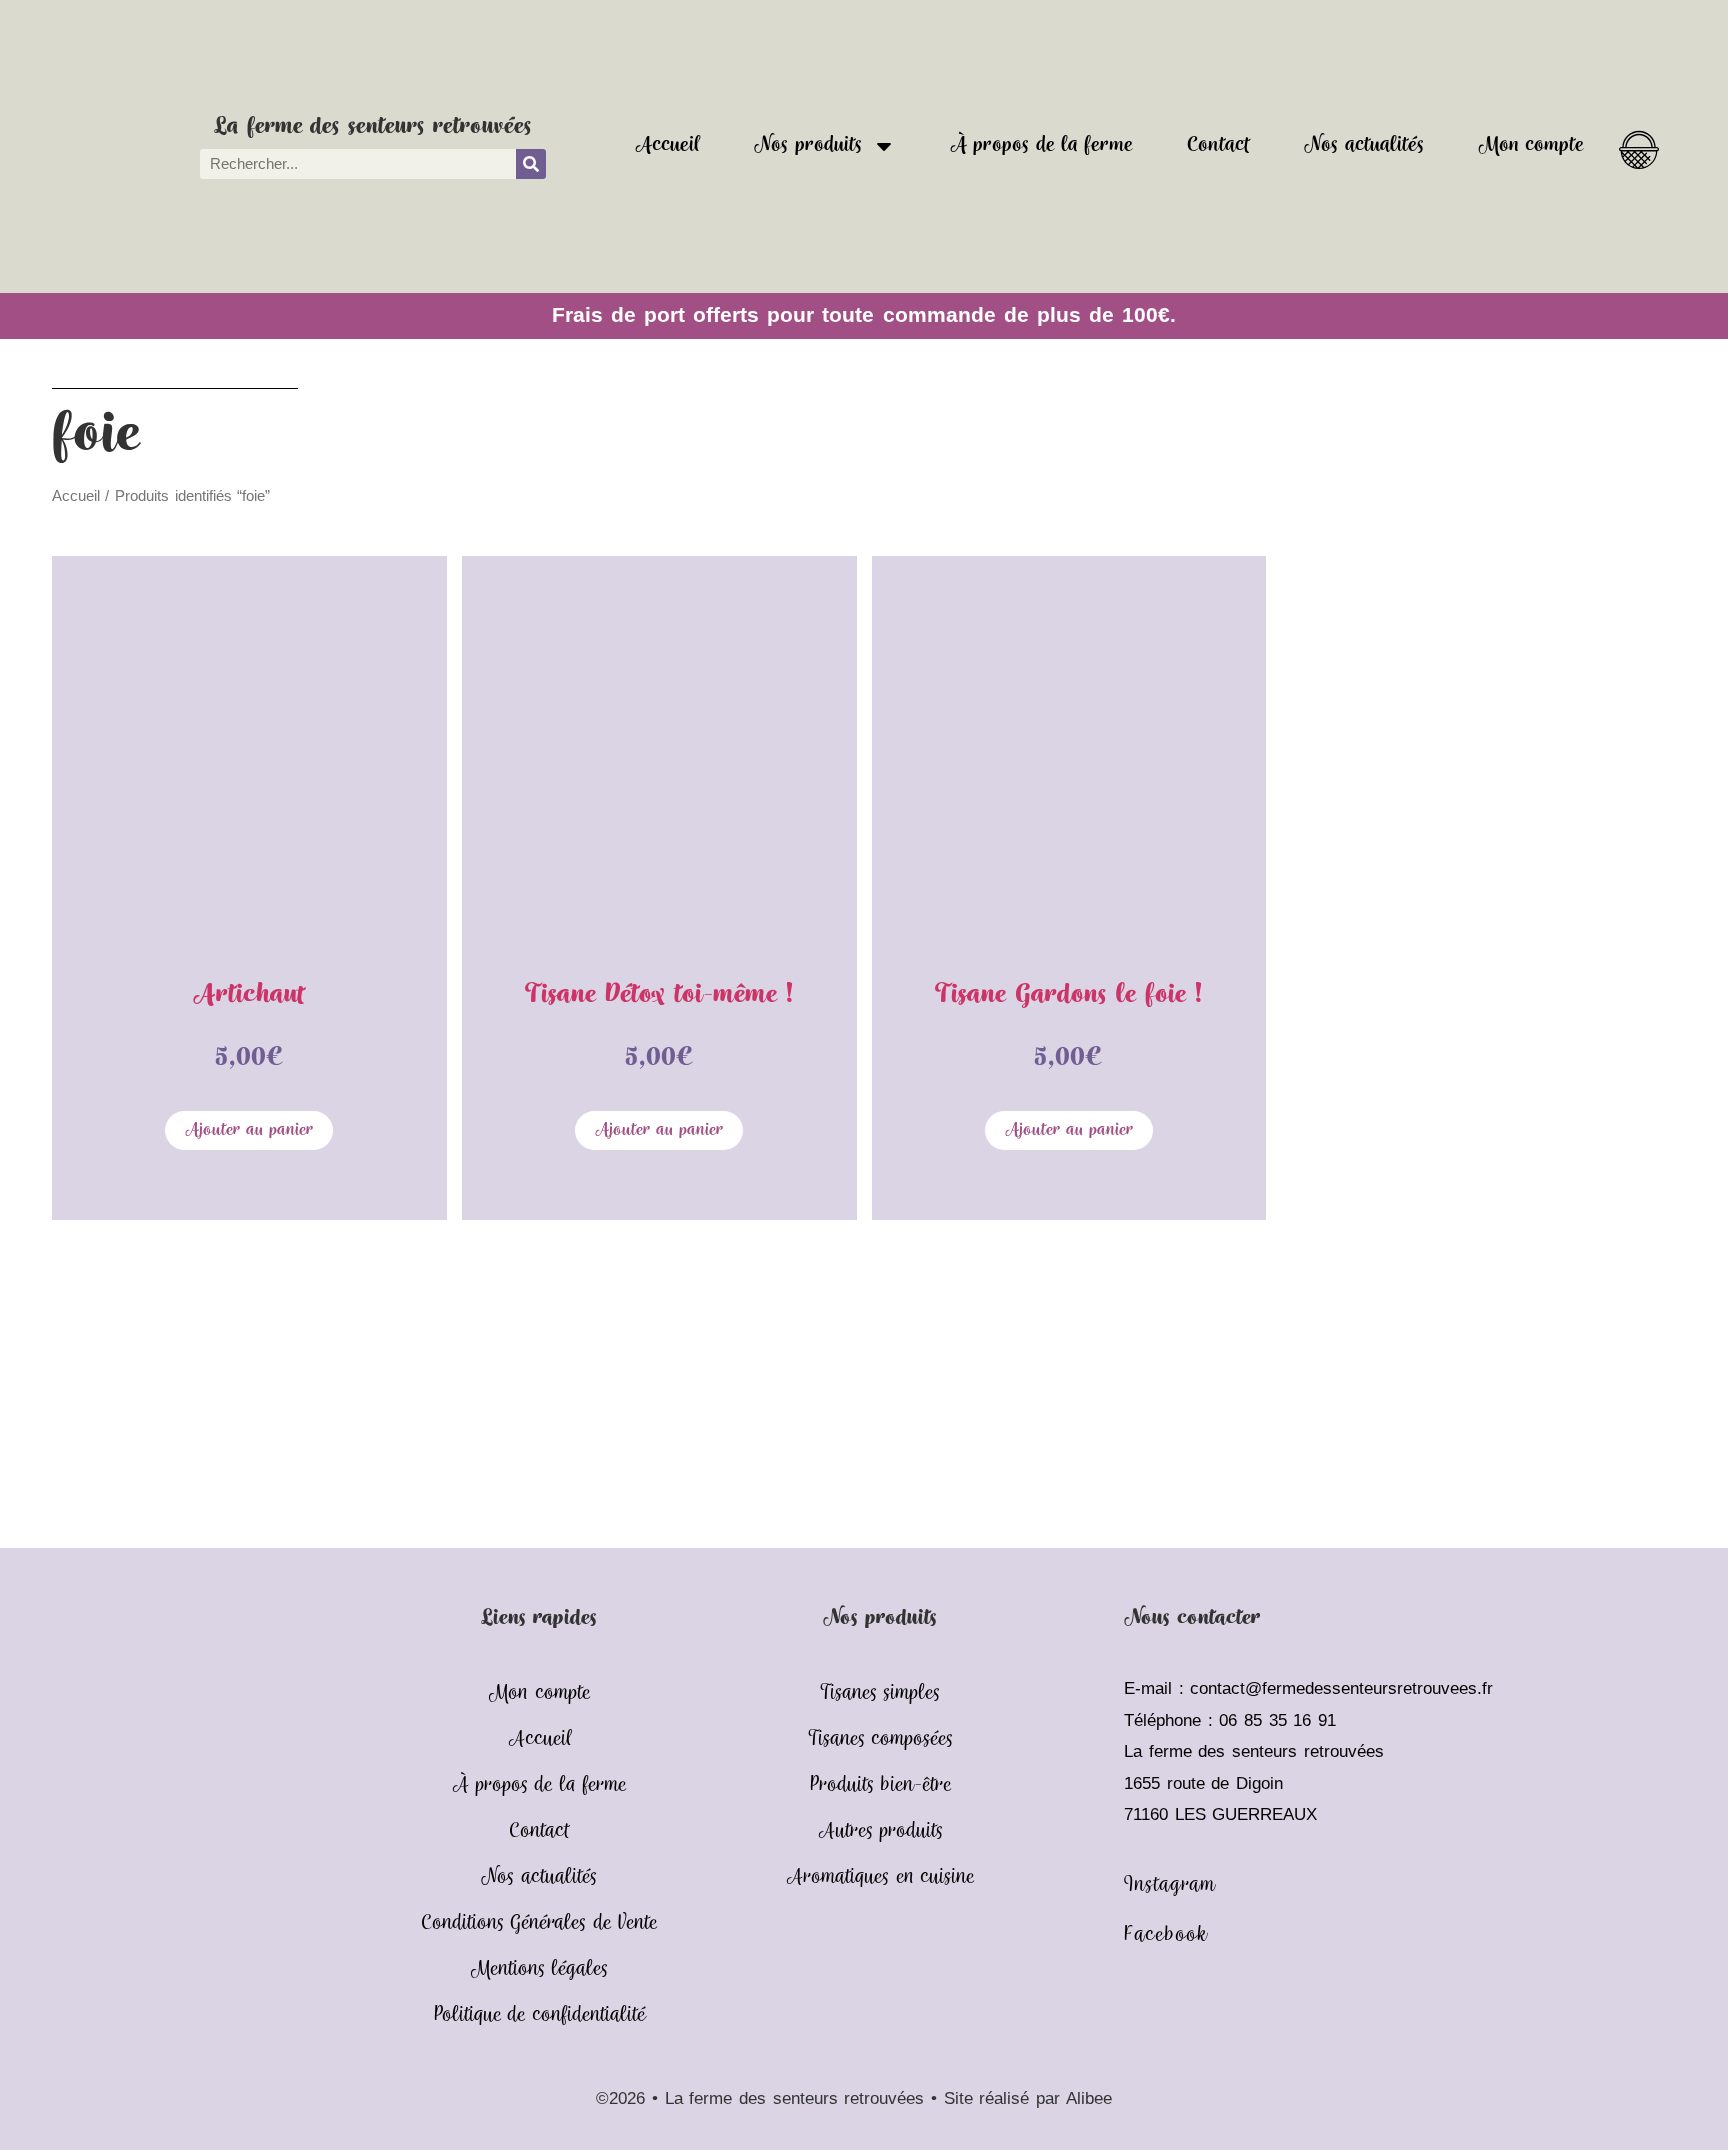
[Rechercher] (531, 164)
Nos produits (807, 145)
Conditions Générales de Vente (539, 1923)
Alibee (1089, 2098)
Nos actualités (1363, 145)
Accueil (667, 145)
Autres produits (880, 1831)
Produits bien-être (880, 1785)
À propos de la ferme (1042, 145)
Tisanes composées (880, 1739)
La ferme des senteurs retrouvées (372, 127)
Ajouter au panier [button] (249, 1130)
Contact (1218, 145)
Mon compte (1531, 145)
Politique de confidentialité (539, 2015)
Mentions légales (539, 1969)
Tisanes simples (880, 1693)
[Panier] (1639, 143)
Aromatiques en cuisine (880, 1877)
